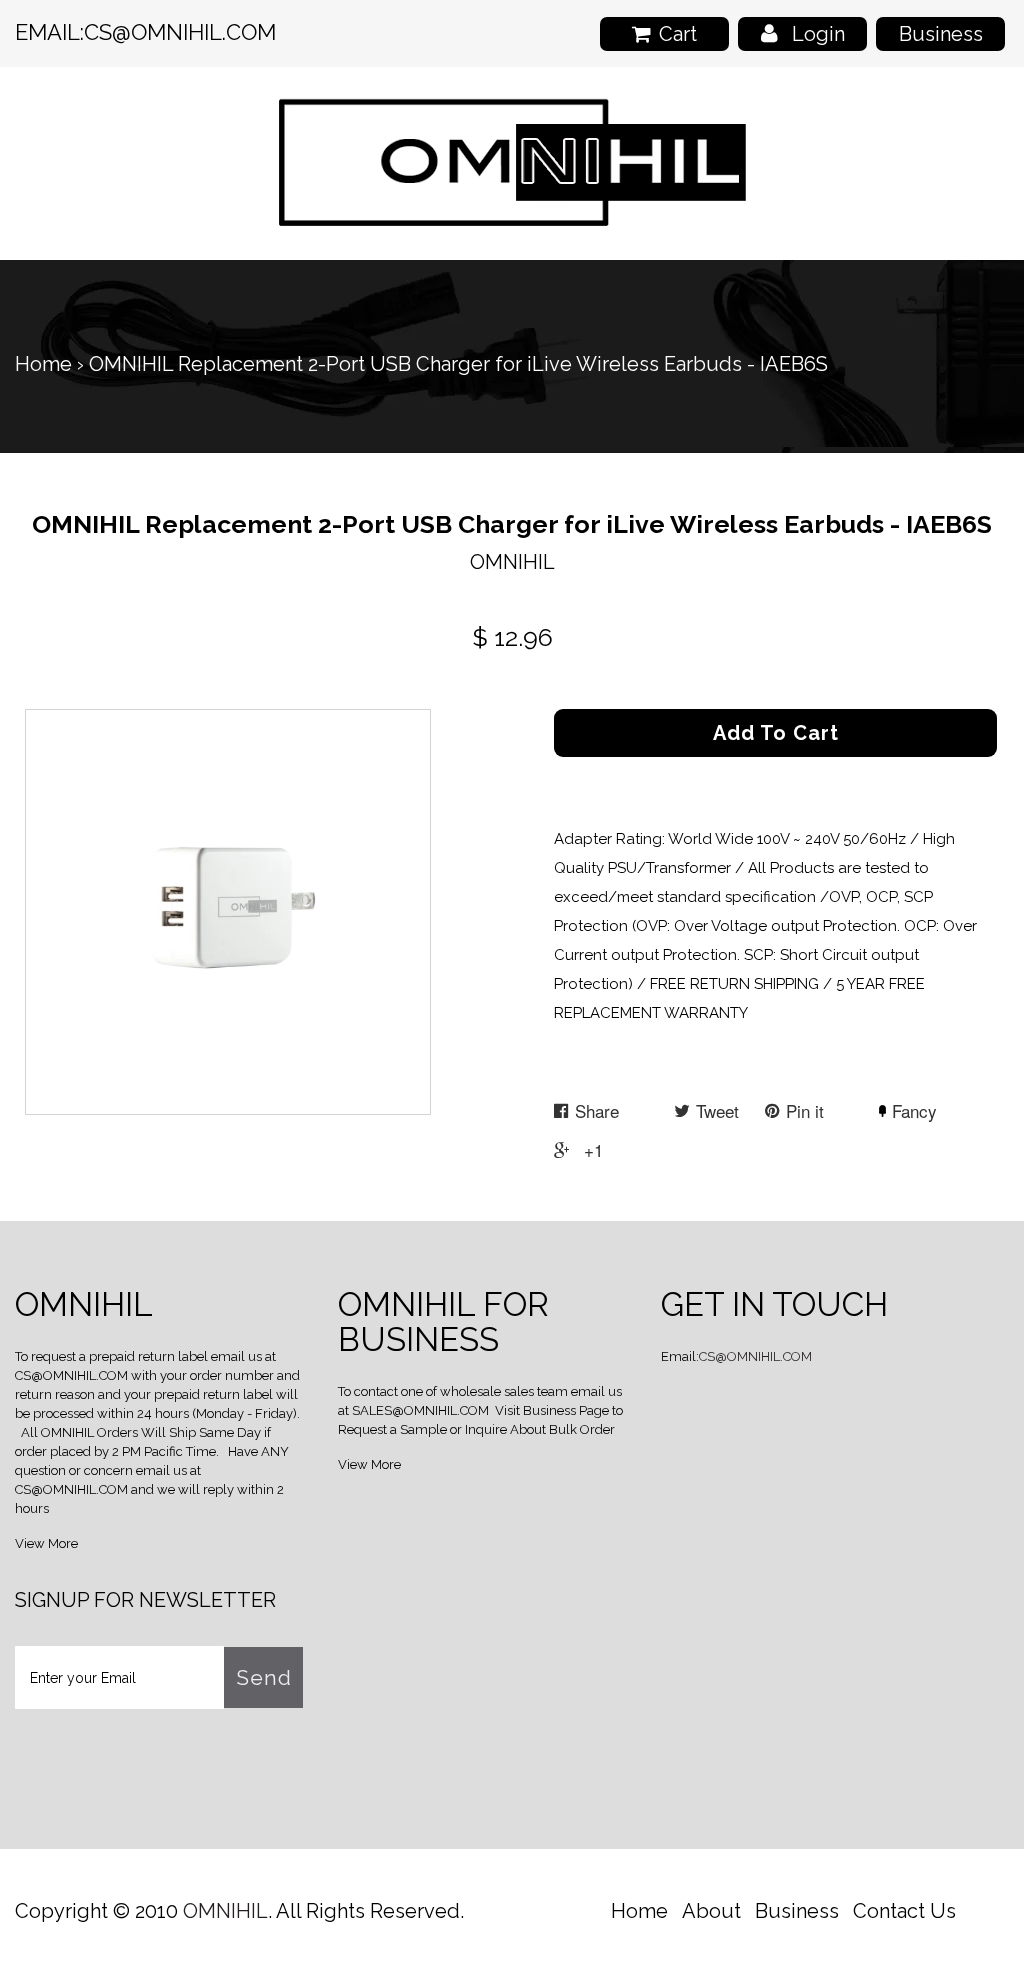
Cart (678, 34)
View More (46, 1543)
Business (941, 34)
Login (818, 34)
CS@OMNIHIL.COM (180, 32)
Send (264, 1677)
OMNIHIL (225, 1911)
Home (43, 364)
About (711, 1911)
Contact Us (904, 1911)
